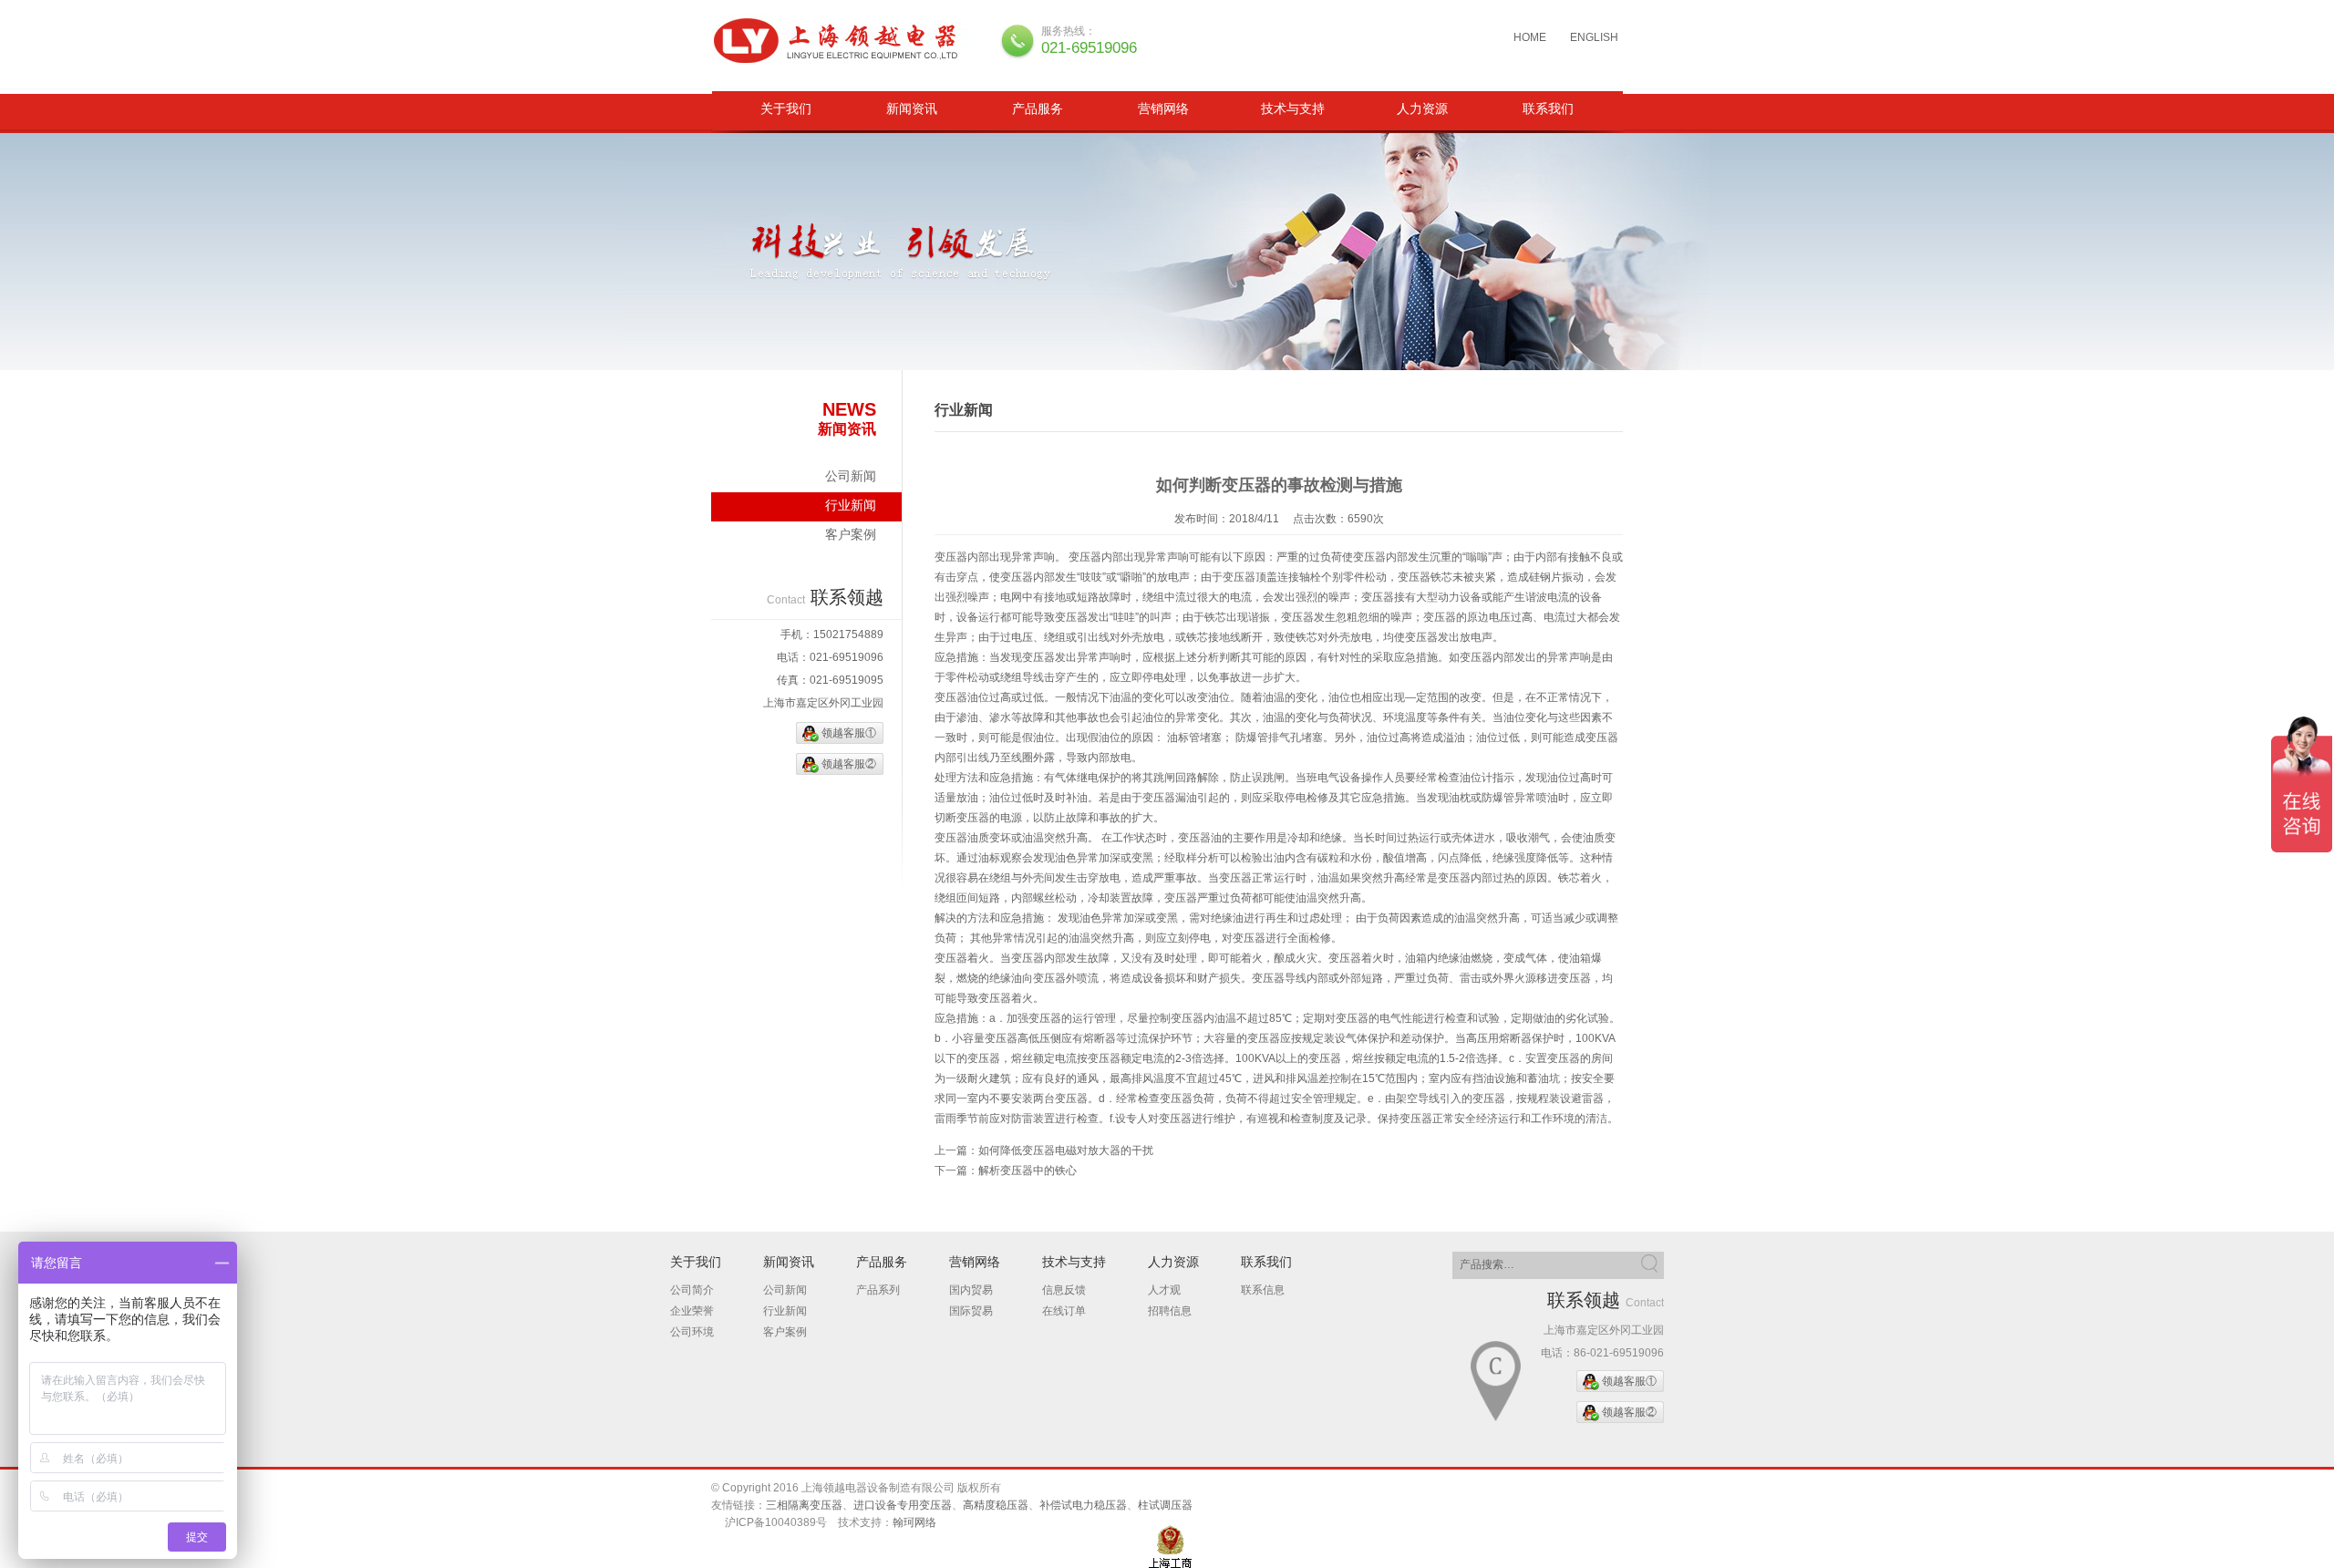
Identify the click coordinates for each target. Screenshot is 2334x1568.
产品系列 (878, 1290)
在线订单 (1064, 1311)
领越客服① (849, 733)
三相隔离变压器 (804, 1505)
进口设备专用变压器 (903, 1505)
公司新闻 (851, 476)
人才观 (1164, 1290)
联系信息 (1263, 1290)
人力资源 (1422, 108)
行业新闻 (851, 505)
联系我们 (1548, 108)
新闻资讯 (912, 108)
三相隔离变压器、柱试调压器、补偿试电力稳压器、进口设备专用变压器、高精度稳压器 (842, 41)
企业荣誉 (692, 1311)
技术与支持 (1293, 108)
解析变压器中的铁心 (1028, 1171)
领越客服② (849, 764)
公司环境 (692, 1332)
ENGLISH (1594, 37)
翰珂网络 (914, 1522)
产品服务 (1038, 108)
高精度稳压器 (996, 1505)
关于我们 (786, 108)
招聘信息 (1170, 1311)
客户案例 (851, 534)
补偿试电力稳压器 (1083, 1505)
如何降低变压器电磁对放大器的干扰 (1066, 1150)
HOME (1530, 37)
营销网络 (1163, 108)
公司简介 (692, 1290)
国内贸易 (971, 1290)
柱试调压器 (1165, 1505)
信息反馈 (1064, 1290)
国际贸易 (971, 1311)
